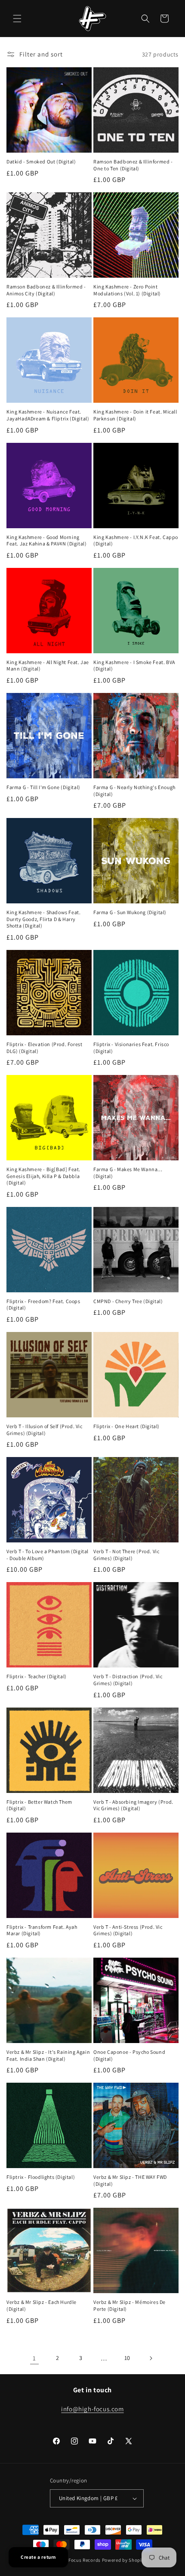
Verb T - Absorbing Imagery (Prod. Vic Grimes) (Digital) (133, 1805)
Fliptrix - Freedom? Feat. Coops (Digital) (43, 1305)
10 (127, 2358)
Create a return (38, 2557)
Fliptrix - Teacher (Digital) (37, 1676)
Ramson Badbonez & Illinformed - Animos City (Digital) (46, 290)
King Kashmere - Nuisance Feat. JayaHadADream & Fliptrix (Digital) (48, 415)
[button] (17, 19)
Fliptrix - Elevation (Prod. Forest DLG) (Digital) (44, 1048)
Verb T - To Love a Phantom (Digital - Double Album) (48, 1555)
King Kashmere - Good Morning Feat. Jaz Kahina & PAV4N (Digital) (46, 541)
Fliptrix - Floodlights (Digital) (41, 2177)
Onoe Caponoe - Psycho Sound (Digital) (129, 2055)
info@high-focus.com (92, 2409)
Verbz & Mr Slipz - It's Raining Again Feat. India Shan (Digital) (48, 2055)
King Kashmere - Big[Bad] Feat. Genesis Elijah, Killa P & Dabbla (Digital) (43, 1176)
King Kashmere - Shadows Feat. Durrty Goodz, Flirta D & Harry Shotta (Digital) (43, 919)
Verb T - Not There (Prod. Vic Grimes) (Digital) (126, 1555)
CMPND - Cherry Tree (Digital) (128, 1301)
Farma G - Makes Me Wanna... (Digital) (128, 1173)
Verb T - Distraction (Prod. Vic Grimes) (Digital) (128, 1680)
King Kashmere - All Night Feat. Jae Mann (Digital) (48, 666)
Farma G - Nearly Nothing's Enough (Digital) (134, 791)
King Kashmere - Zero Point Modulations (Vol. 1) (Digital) (127, 290)
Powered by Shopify (124, 2560)
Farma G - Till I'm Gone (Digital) (43, 787)
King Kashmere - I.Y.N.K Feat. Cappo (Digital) (136, 541)
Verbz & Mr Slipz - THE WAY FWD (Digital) (130, 2180)
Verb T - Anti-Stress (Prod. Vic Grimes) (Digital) (128, 1930)
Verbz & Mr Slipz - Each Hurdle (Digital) (42, 2305)
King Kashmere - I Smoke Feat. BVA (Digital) (134, 666)
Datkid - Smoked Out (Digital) (41, 161)
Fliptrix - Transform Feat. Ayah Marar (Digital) (42, 1930)
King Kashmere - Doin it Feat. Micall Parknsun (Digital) (135, 415)
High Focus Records (79, 2560)
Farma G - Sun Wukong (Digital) (130, 912)
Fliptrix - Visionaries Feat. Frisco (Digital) (131, 1048)
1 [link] (34, 2358)
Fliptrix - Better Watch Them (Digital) (39, 1805)
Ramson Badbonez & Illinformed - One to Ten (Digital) (133, 165)
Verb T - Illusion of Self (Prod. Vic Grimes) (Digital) (45, 1430)
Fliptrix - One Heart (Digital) (126, 1426)
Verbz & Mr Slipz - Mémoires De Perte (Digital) (129, 2305)
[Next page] (151, 2358)
